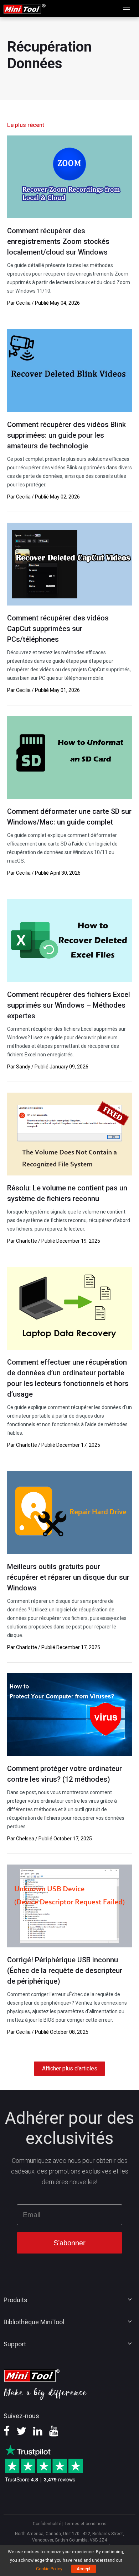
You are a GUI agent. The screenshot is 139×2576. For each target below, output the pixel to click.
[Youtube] (54, 2433)
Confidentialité (47, 2524)
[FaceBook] (7, 2433)
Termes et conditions (86, 2524)
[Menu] (127, 9)
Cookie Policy (49, 2569)
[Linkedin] (38, 2433)
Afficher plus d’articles (70, 2068)
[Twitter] (21, 2433)
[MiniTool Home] (25, 8)
